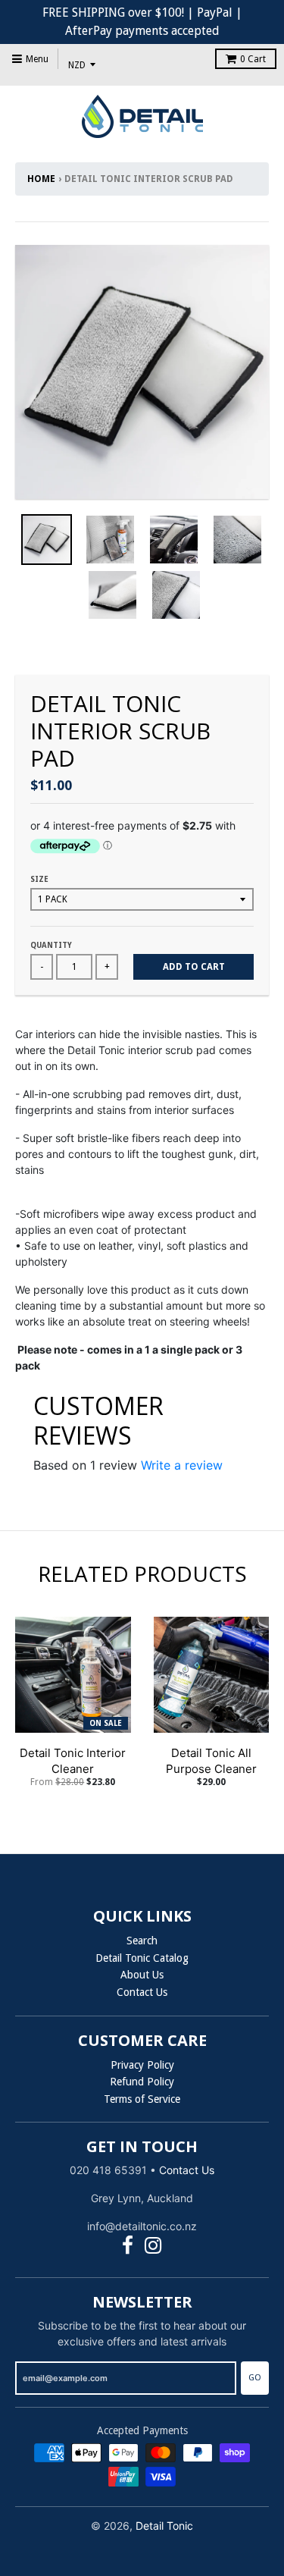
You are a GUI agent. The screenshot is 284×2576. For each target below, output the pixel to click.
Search (142, 1941)
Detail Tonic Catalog (142, 1958)
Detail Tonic (164, 2526)
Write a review (182, 1465)
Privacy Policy (142, 2065)
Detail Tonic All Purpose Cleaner (211, 1761)
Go (255, 2378)
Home (41, 179)
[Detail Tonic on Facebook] (128, 2246)
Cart (253, 59)
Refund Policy (142, 2082)
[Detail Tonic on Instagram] (153, 2246)
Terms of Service (142, 2099)
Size (39, 879)
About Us (142, 1975)
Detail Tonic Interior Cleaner (73, 1761)
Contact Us (142, 1992)
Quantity (51, 945)
